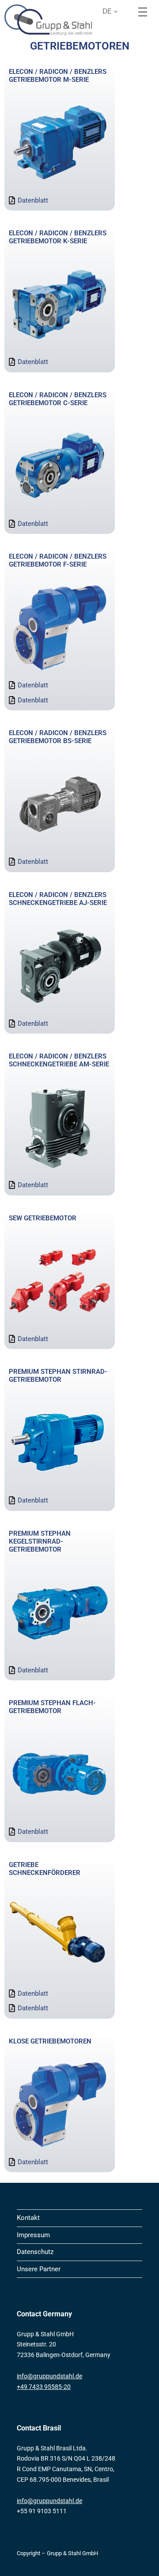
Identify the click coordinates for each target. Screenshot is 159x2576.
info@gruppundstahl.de (49, 2376)
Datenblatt (33, 200)
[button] (114, 11)
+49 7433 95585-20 (44, 2387)
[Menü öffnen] (143, 12)
